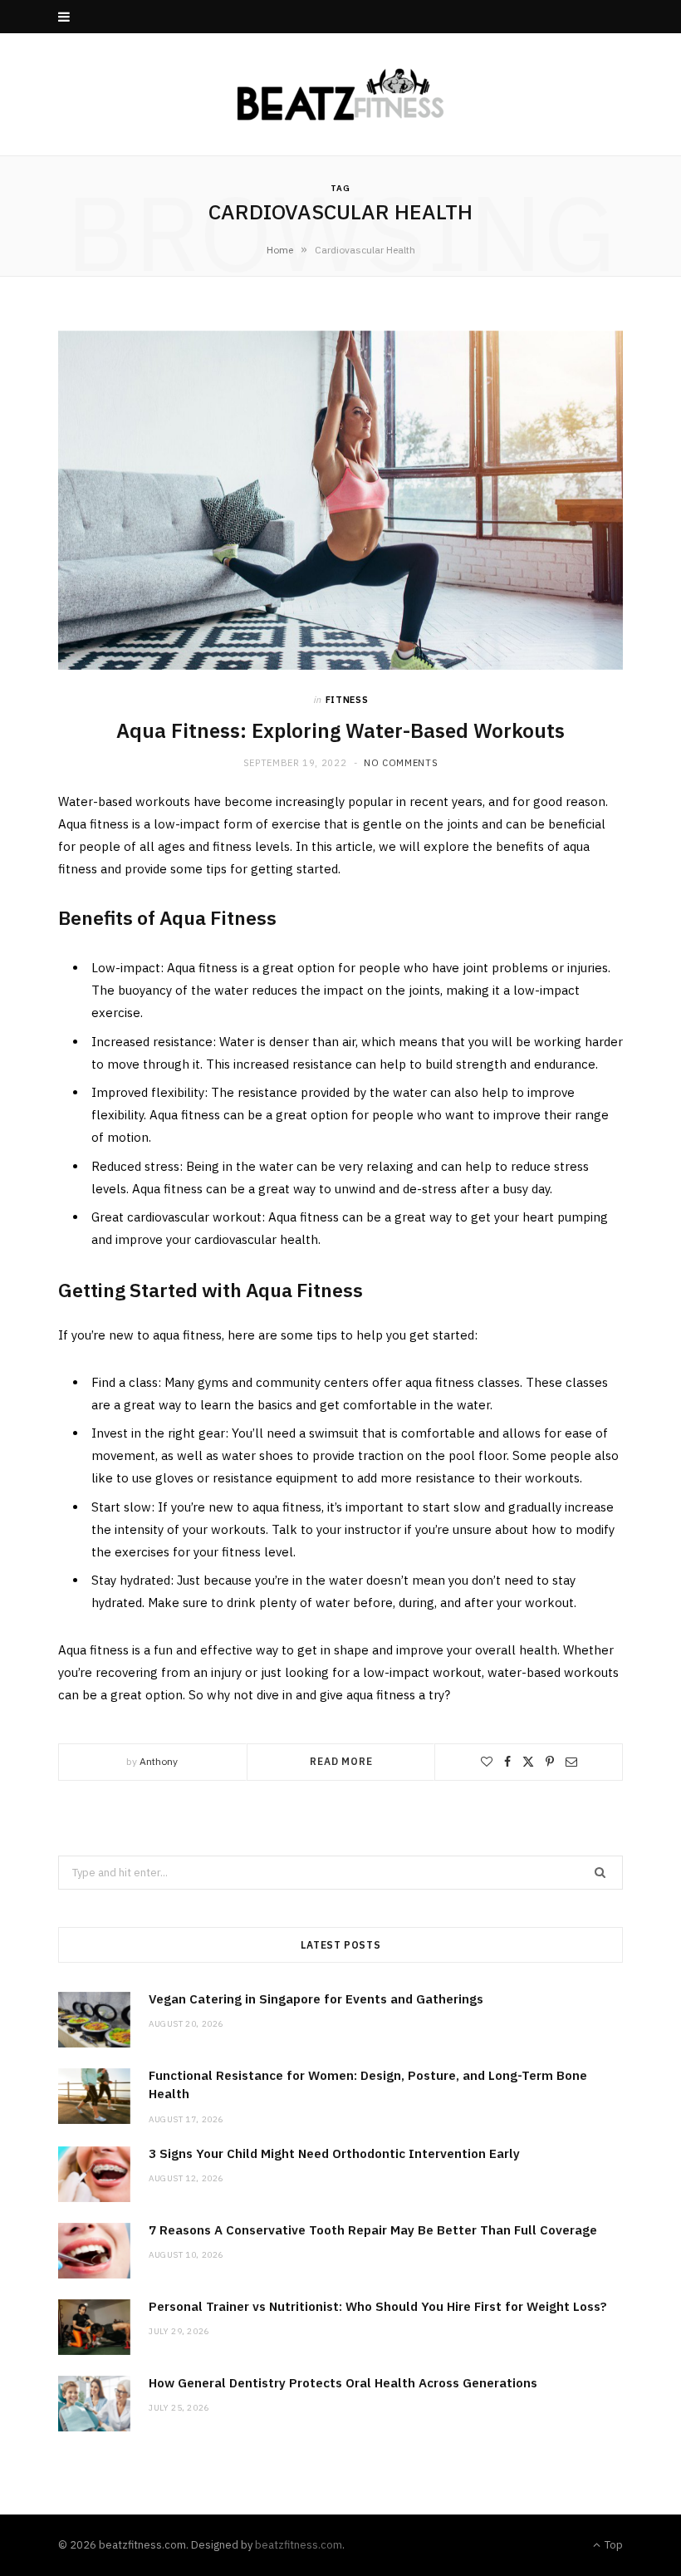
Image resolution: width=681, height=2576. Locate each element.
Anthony (159, 1761)
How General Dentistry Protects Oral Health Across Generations (343, 2383)
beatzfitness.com (299, 2545)
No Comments (401, 763)
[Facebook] (507, 1762)
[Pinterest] (550, 1762)
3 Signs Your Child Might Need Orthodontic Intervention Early (334, 2153)
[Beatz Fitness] (340, 94)
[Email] (571, 1762)
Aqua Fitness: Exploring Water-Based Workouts (340, 730)
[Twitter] (528, 1762)
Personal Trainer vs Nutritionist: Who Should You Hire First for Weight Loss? (378, 2306)
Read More (341, 1761)
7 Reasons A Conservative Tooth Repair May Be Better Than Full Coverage (373, 2230)
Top (612, 2545)
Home (280, 250)
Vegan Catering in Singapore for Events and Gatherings (316, 1999)
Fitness (347, 700)
